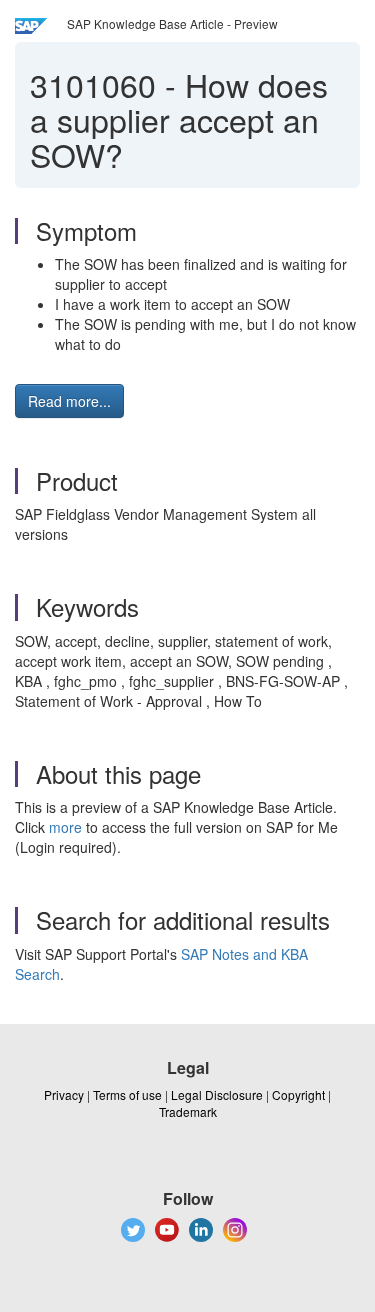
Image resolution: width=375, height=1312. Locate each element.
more (65, 827)
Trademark (188, 1111)
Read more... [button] (69, 401)
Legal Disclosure (217, 1094)
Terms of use (127, 1094)
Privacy (64, 1094)
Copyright (298, 1094)
